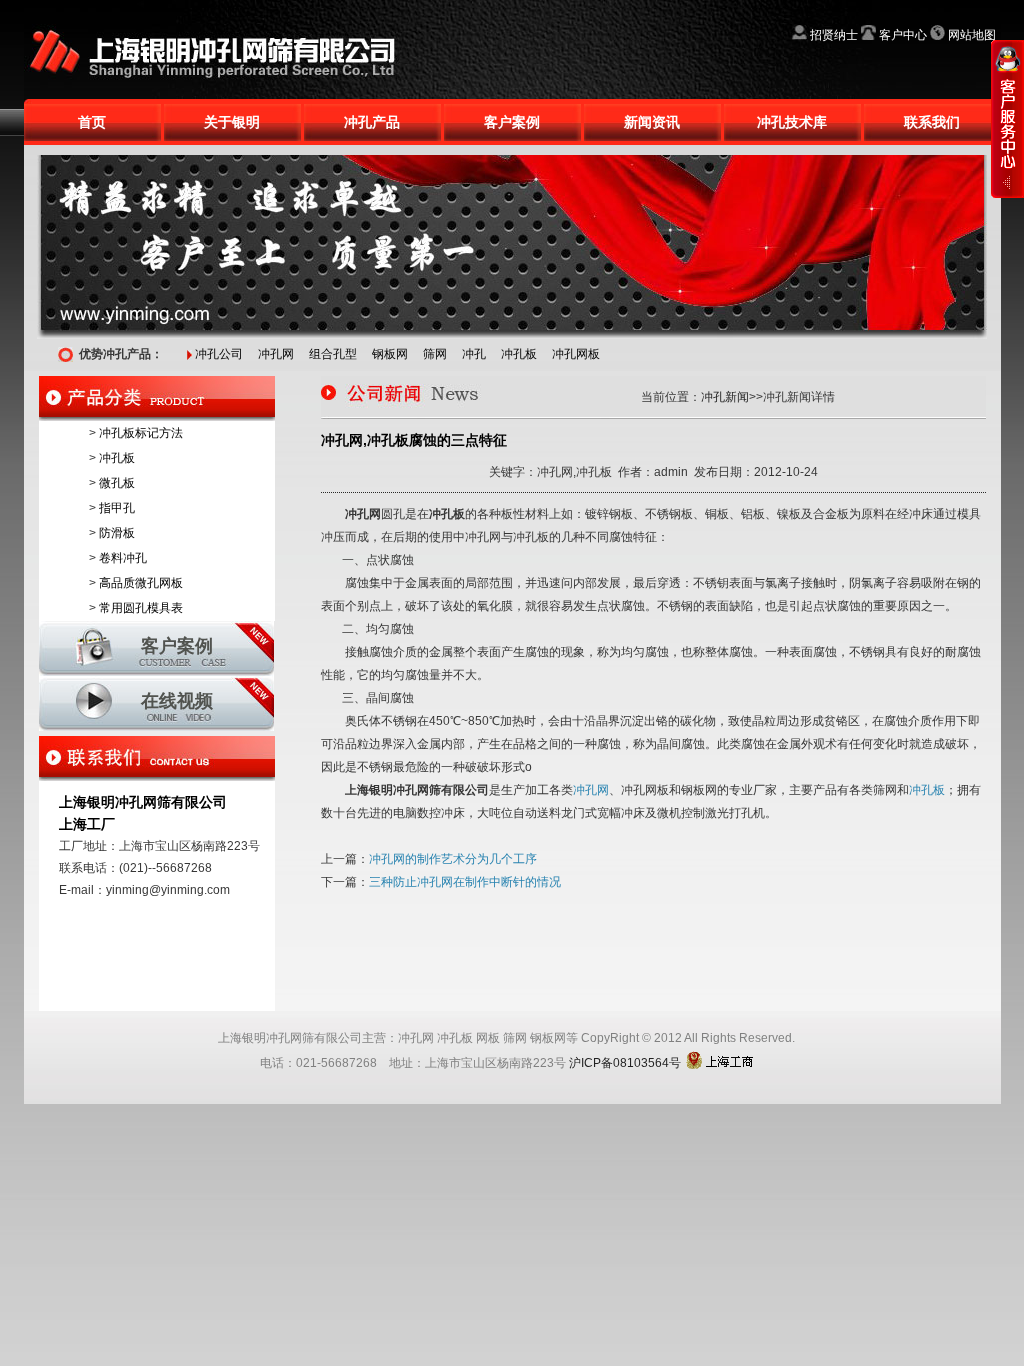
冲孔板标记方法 (141, 433)
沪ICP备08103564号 (625, 1063)
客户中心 (903, 35)
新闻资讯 (652, 122)
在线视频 (177, 701)
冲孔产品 (372, 122)
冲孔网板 (576, 354)
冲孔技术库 (792, 122)
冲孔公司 (219, 354)
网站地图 (972, 35)
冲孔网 (276, 354)
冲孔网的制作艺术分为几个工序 (453, 859)
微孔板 (117, 483)
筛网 (435, 354)
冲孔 (474, 354)
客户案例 (512, 122)
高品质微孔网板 (141, 583)
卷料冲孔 (123, 558)
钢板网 (390, 354)
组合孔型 (333, 354)
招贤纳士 (834, 35)
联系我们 (932, 122)
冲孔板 (519, 354)
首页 (92, 122)
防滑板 (117, 533)
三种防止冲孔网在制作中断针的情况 (465, 882)
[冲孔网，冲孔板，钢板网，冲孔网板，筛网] (224, 7)
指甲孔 (117, 508)
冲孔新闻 (725, 397)
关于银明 (232, 122)
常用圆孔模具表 (141, 608)
